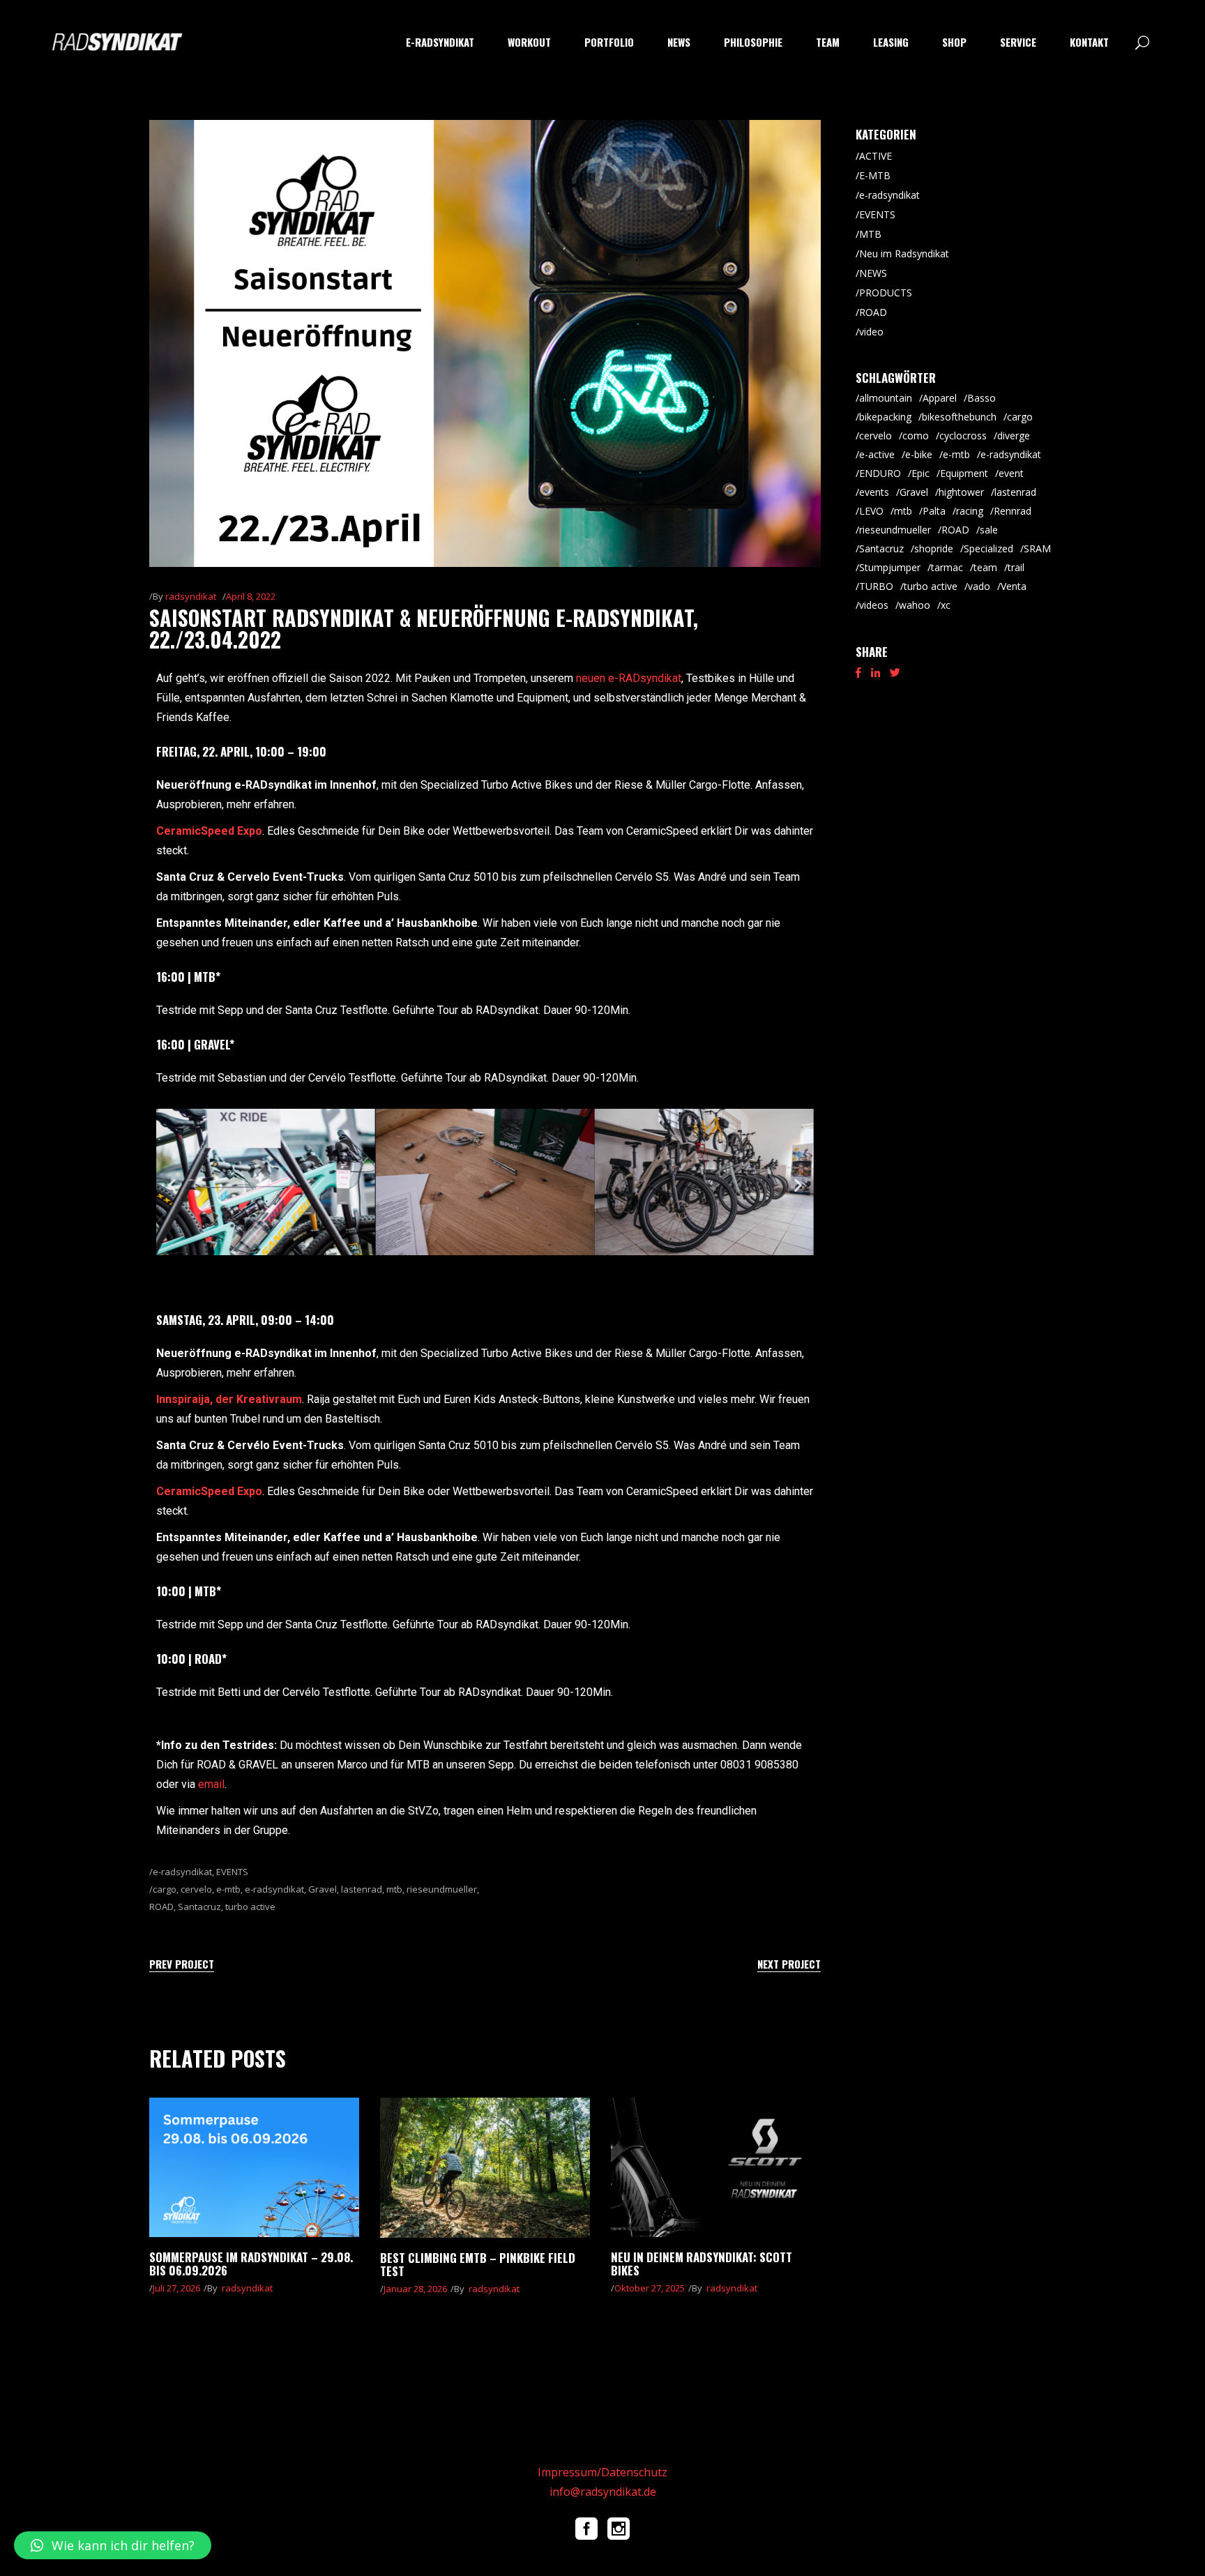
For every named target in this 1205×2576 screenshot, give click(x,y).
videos (874, 605)
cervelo (196, 1889)
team (985, 567)
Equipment (964, 473)
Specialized (988, 548)
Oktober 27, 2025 (650, 2288)
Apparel (940, 398)
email (211, 1784)
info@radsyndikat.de (603, 2492)
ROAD (161, 1907)
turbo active (250, 1907)
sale (989, 530)
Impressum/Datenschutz (602, 2472)
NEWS (873, 273)
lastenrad (362, 1889)
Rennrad (1013, 511)
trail (1016, 567)
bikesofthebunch (959, 417)
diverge (1014, 435)
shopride (934, 548)
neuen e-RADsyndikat (629, 678)
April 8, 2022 (251, 596)
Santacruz (199, 1907)
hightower (961, 492)
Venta (1014, 586)
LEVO (871, 511)
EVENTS (232, 1872)
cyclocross (963, 435)
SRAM (1037, 548)
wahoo (915, 605)
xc (946, 605)
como (916, 435)
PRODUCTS (886, 293)
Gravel (323, 1889)
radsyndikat (191, 596)
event (1011, 473)
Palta (934, 511)
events (874, 492)
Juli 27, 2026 (176, 2288)
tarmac (947, 567)
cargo (165, 1889)
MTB (870, 234)
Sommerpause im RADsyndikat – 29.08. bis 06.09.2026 (251, 2264)
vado (979, 586)
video (871, 332)
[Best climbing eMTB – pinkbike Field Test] (485, 2168)
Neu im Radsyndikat (904, 253)
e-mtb (228, 1889)
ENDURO (880, 473)
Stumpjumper (890, 567)
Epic (920, 473)
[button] (172, 1185)
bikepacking (885, 417)
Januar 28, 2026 (415, 2289)
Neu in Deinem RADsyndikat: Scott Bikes (702, 2264)
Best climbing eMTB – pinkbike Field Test (478, 2264)
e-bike (919, 454)
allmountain (886, 398)
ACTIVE (876, 156)
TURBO (876, 586)
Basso (982, 398)
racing (970, 511)
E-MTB (875, 175)
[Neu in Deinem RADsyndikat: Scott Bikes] (716, 2167)
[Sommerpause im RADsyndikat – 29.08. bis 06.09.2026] (254, 2167)
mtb (394, 1889)
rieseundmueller (442, 1889)
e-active (877, 454)
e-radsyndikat (182, 1872)
